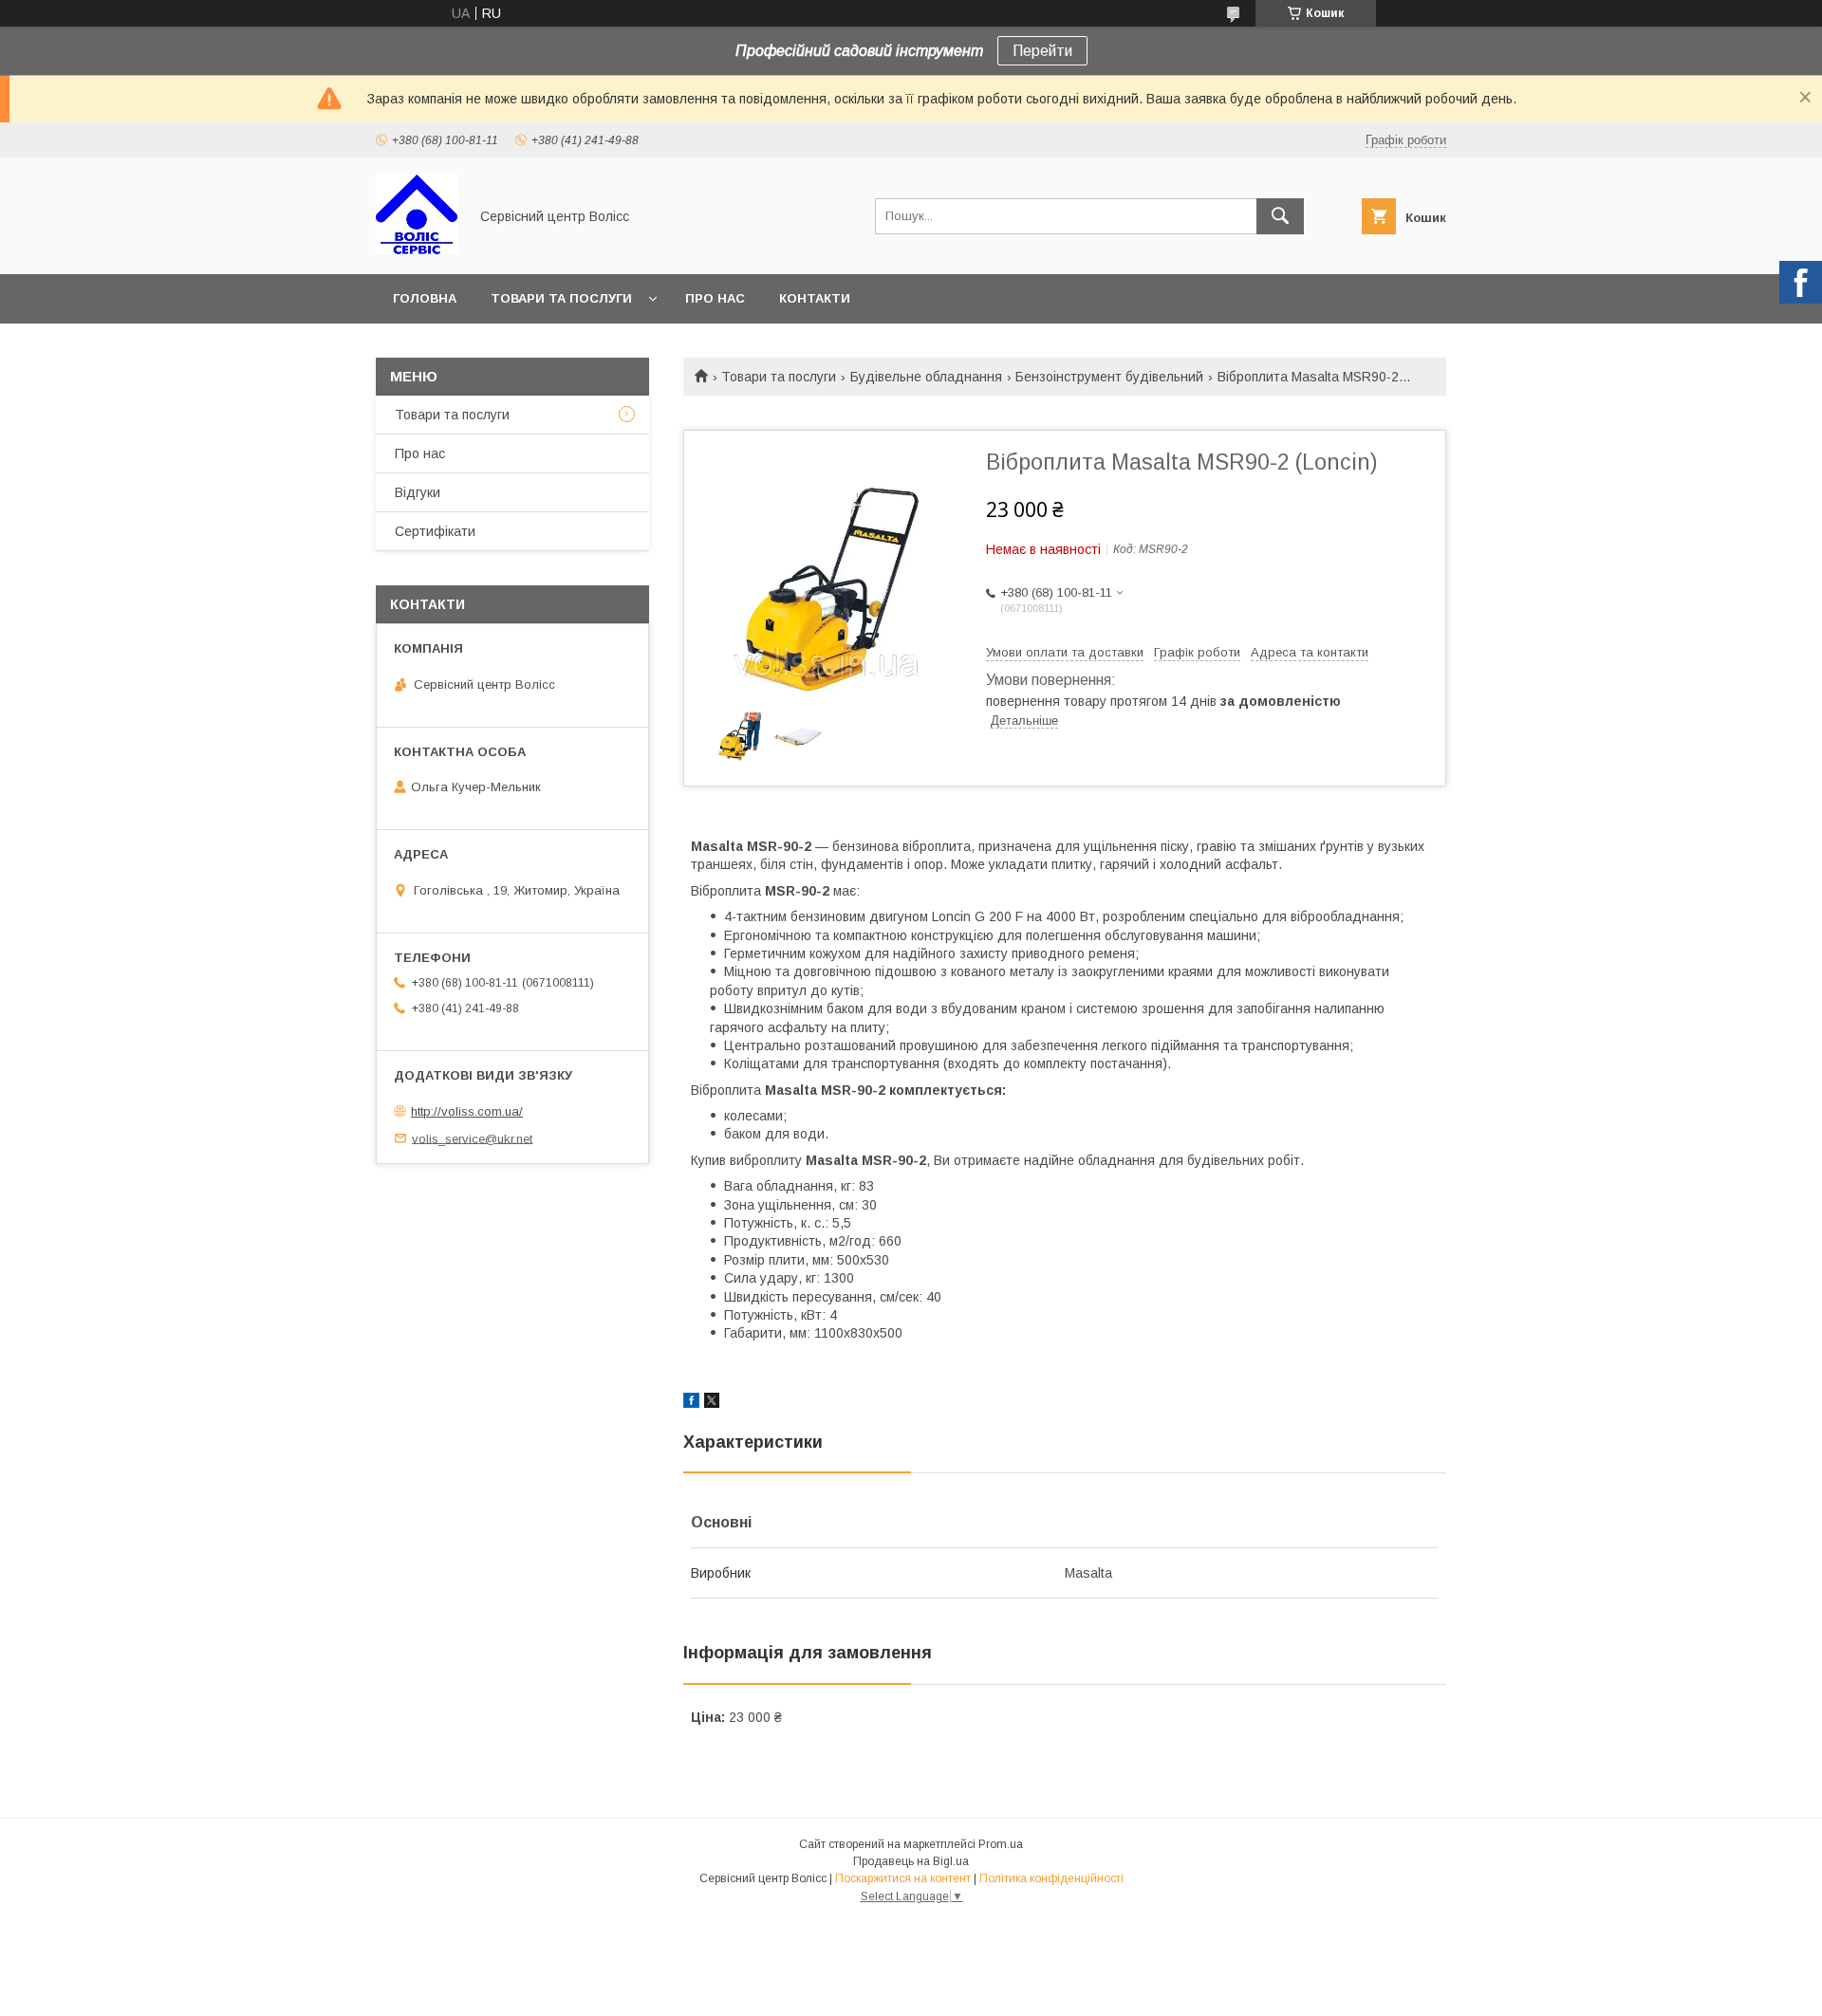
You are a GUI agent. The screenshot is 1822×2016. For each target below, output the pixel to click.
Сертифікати (435, 531)
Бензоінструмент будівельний (1109, 377)
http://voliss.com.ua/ (467, 1111)
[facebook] (691, 1403)
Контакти (815, 298)
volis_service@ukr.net (472, 1138)
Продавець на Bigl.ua (911, 1861)
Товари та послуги (561, 298)
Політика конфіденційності (1051, 1878)
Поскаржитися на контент (903, 1878)
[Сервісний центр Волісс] (417, 250)
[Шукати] (1280, 216)
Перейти (1042, 51)
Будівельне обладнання (926, 377)
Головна (425, 298)
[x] (712, 1403)
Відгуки (418, 492)
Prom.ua (1001, 1844)
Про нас (715, 298)
